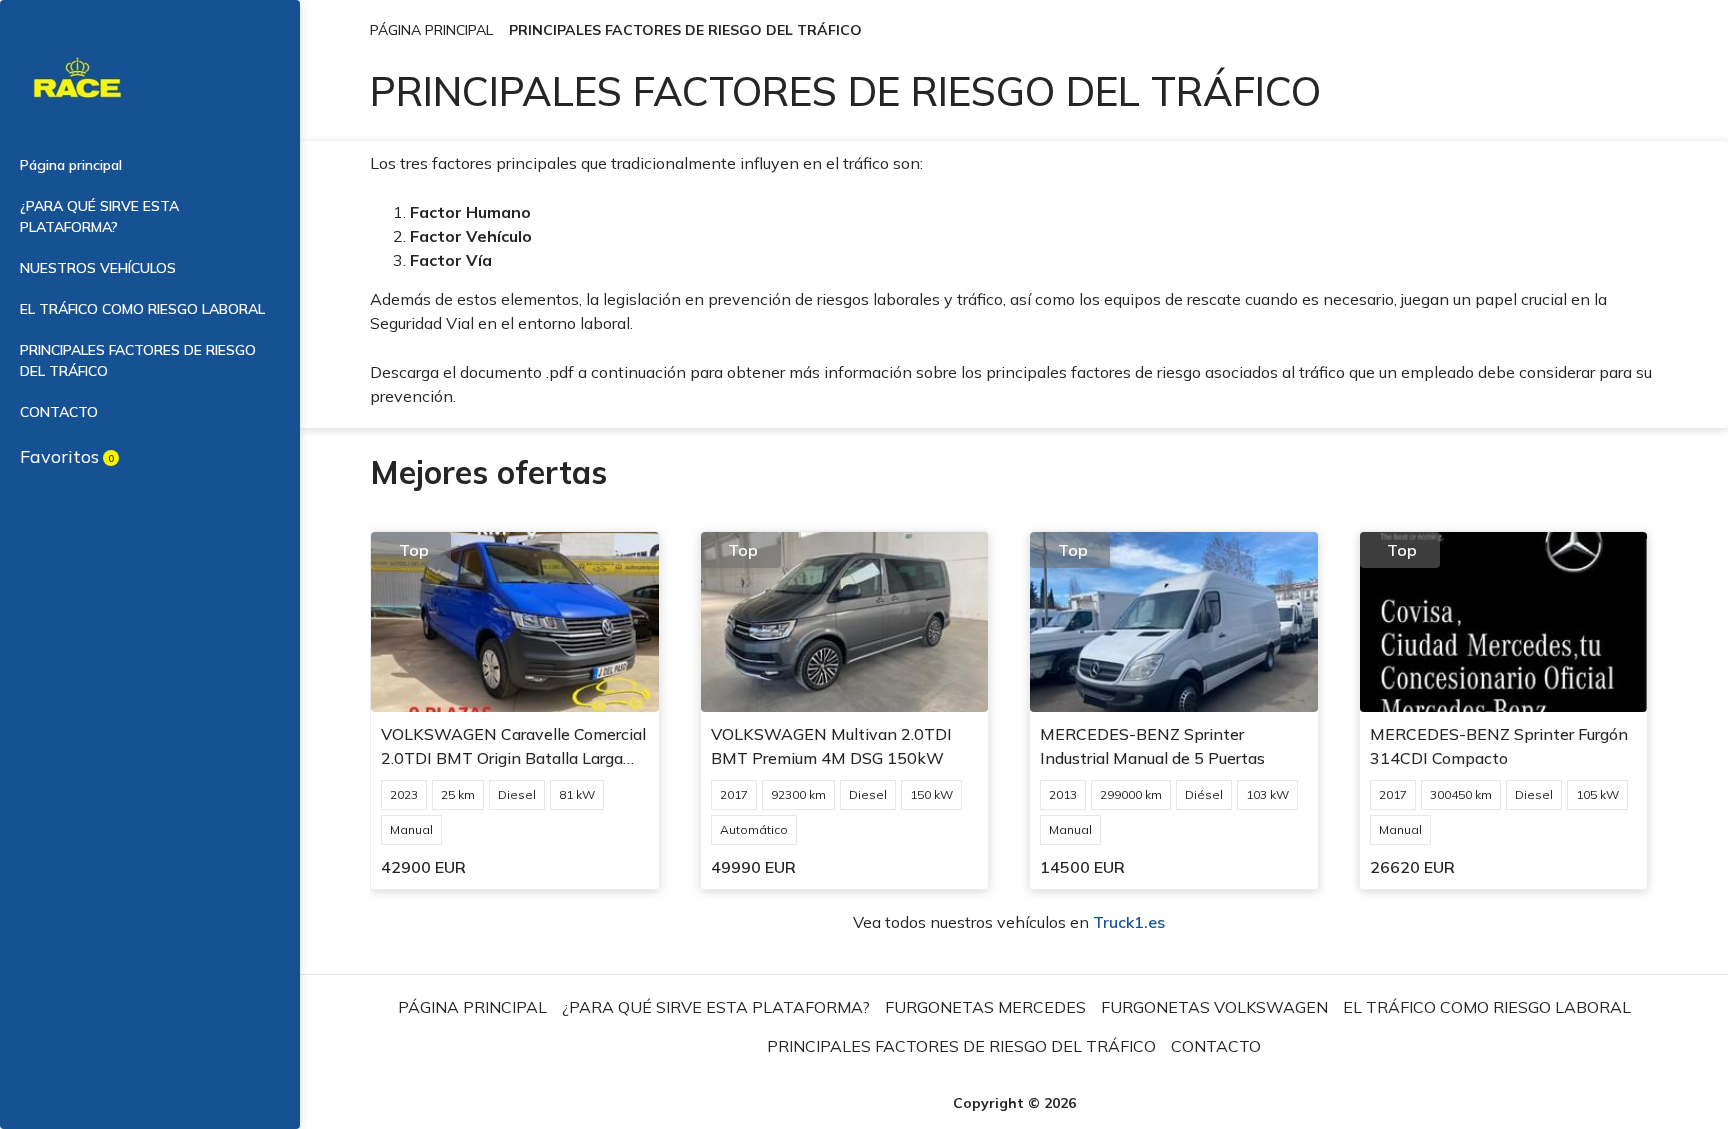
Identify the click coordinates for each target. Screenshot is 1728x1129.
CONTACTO (59, 412)
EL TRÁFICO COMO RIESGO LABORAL (142, 309)
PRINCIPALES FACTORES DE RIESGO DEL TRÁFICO (138, 360)
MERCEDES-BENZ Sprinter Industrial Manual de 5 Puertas (1152, 746)
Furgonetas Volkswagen (1214, 1007)
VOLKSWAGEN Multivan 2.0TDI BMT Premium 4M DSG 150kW (831, 746)
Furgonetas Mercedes (985, 1007)
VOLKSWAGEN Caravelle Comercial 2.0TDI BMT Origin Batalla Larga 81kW (513, 747)
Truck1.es (1129, 922)
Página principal (71, 165)
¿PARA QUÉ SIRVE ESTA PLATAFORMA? (99, 216)
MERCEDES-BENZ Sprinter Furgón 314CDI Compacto (1499, 746)
